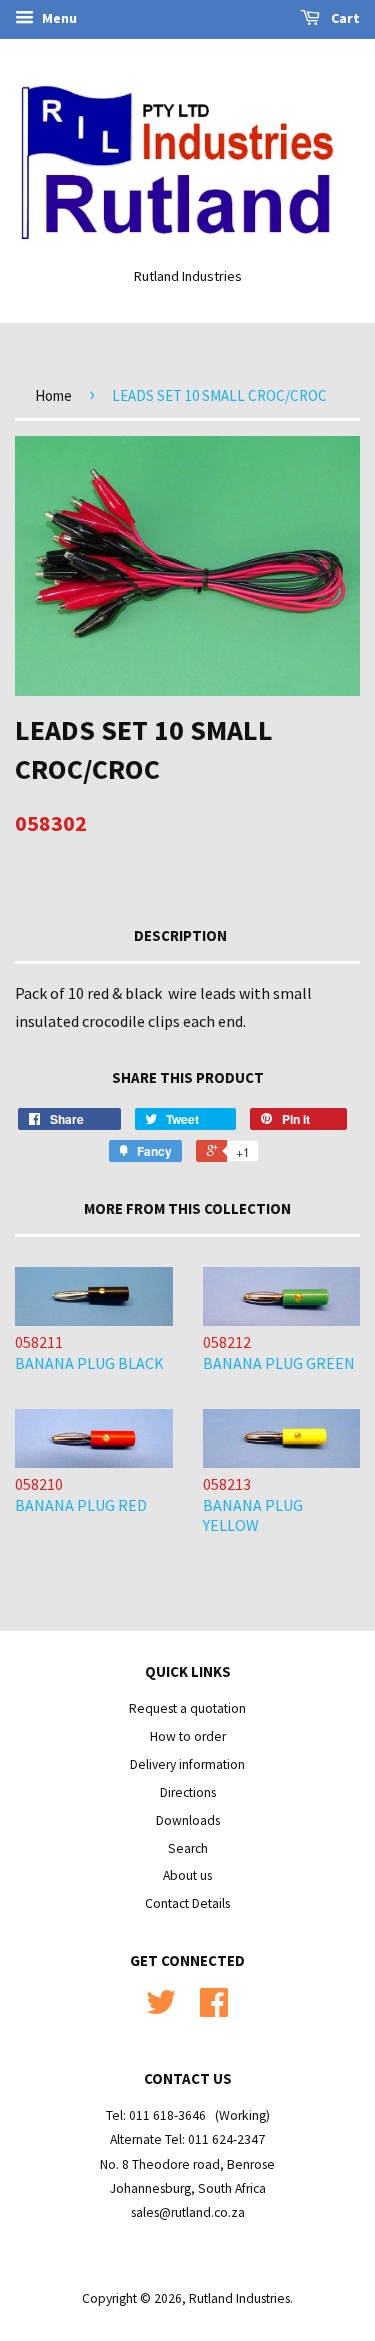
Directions (188, 1792)
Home (53, 395)
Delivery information (187, 1764)
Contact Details (187, 1903)
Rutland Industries (239, 2298)
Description (180, 935)
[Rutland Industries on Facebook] (214, 2009)
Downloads (188, 1820)
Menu (58, 18)
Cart (344, 18)
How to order (188, 1736)
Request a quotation (187, 1708)
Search (188, 1848)
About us (187, 1875)
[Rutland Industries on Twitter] (161, 2009)
